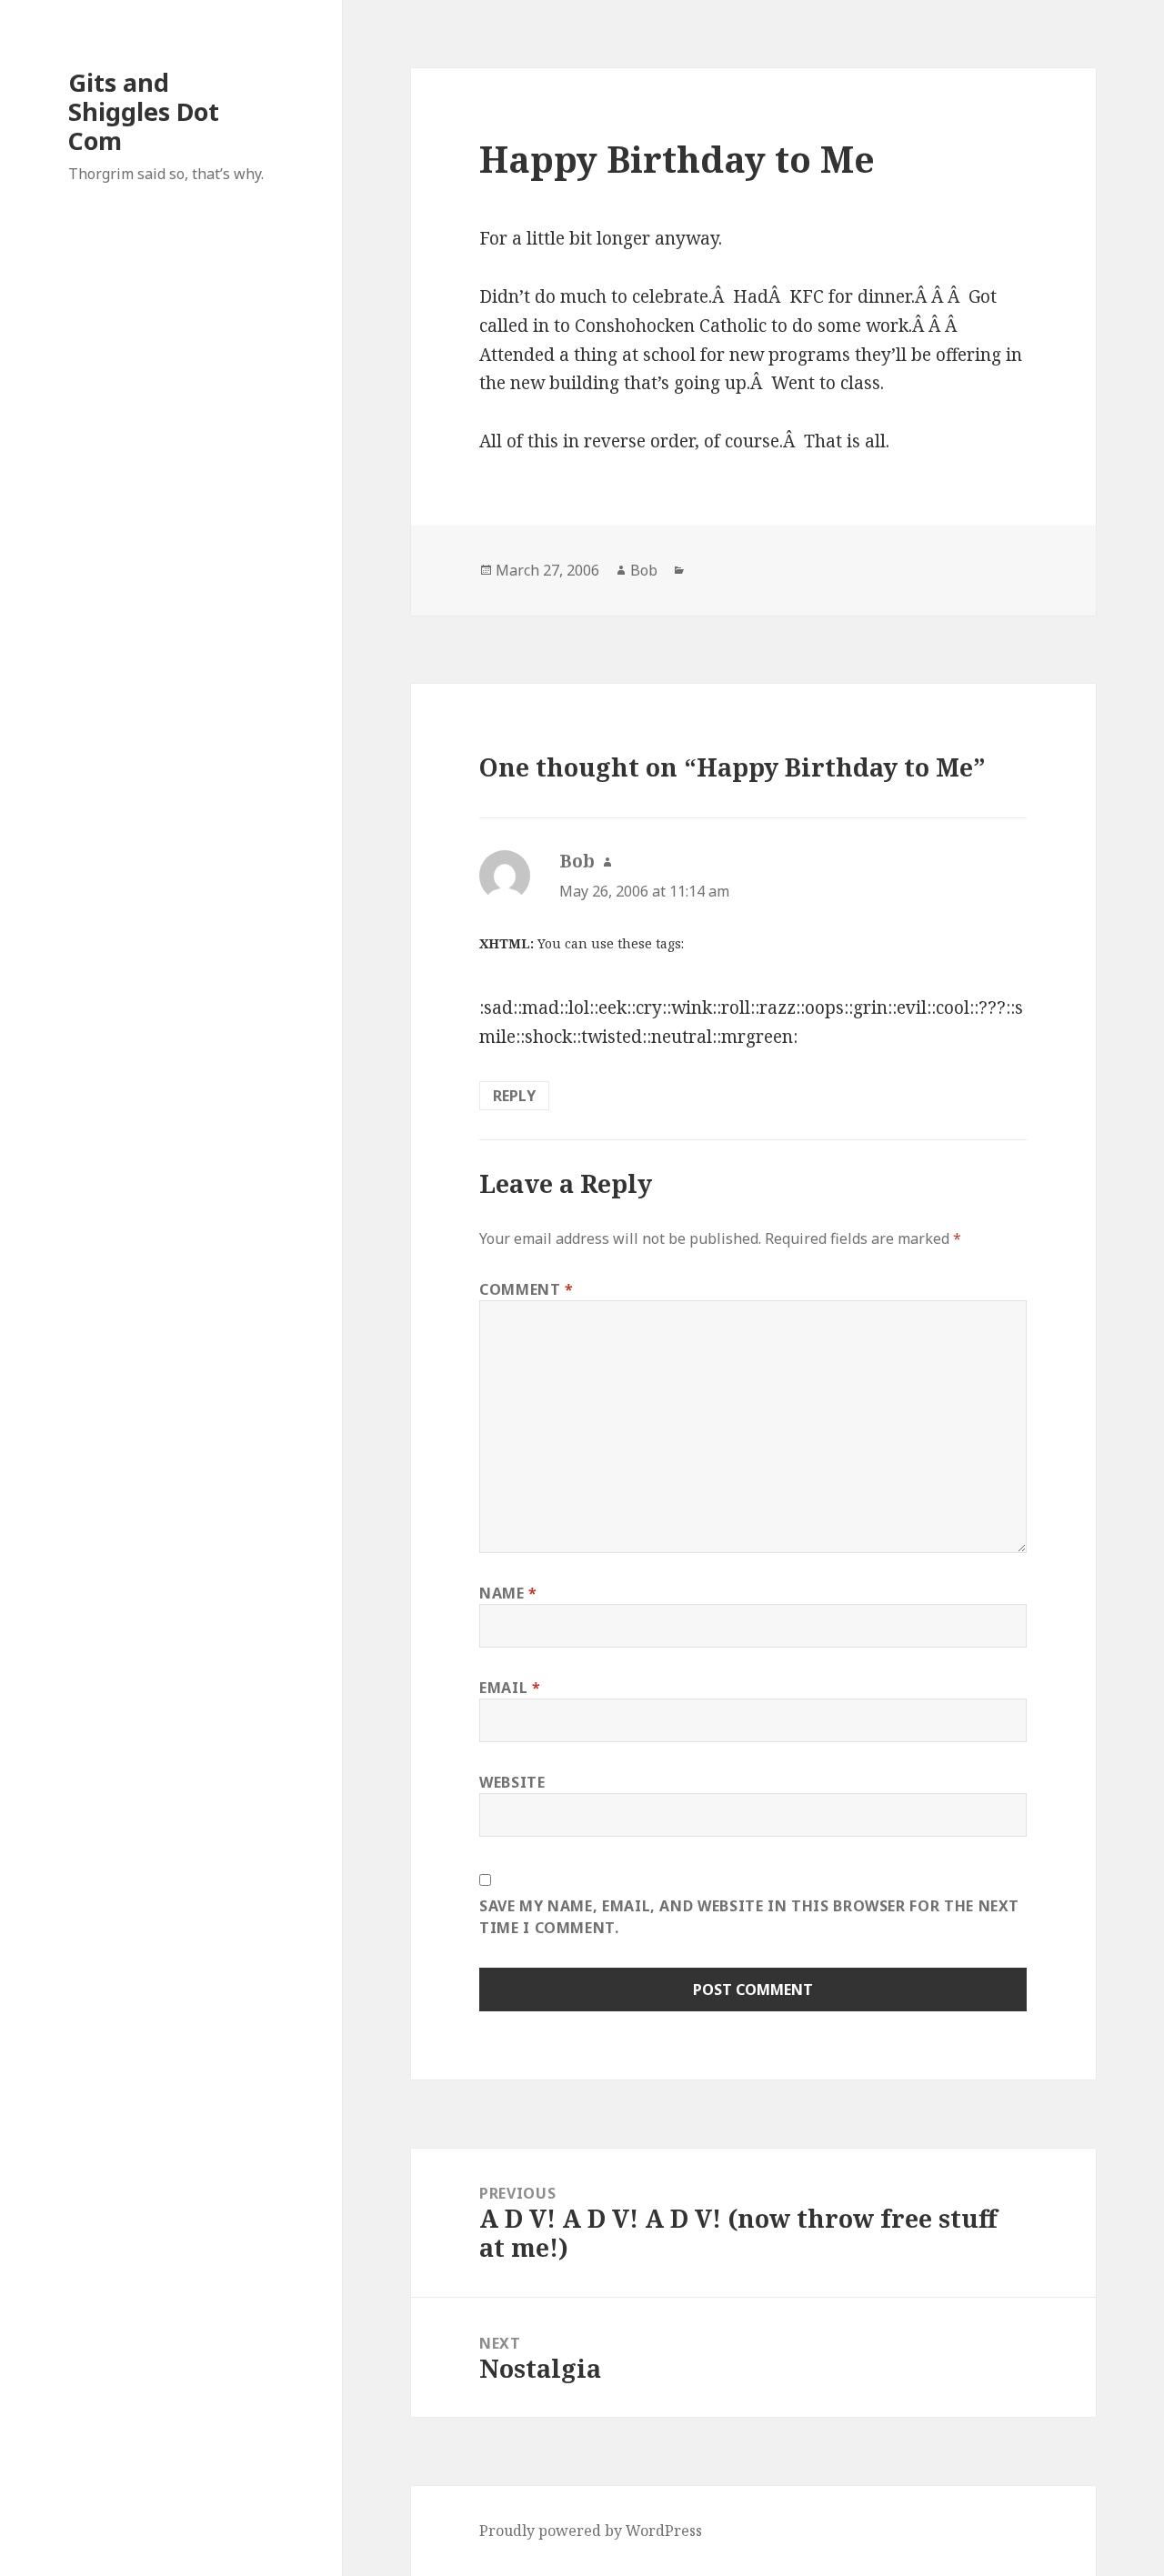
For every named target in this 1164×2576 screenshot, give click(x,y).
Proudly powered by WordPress (591, 2531)
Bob (644, 570)
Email (510, 1688)
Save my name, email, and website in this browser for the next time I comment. (749, 1917)
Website (512, 1782)
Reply (514, 1096)
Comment (527, 1289)
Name (508, 1593)
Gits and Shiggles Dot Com (144, 111)
